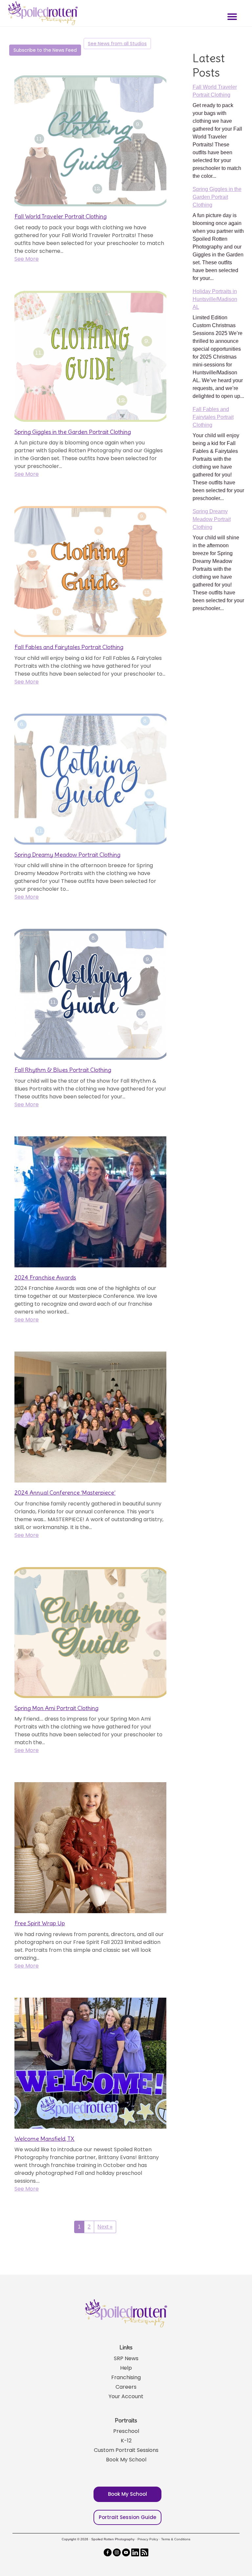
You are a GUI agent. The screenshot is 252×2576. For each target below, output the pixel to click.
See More (27, 259)
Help (126, 2368)
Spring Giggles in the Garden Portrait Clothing (73, 432)
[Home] (42, 13)
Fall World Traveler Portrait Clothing (61, 216)
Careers (126, 2387)
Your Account (126, 2396)
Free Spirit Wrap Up (40, 1923)
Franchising (126, 2377)
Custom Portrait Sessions (126, 2450)
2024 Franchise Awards (45, 1277)
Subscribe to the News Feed (45, 50)
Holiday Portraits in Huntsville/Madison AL (215, 299)
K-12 (126, 2441)
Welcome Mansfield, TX (44, 2139)
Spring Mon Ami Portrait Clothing (56, 1708)
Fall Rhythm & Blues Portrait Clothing (63, 1070)
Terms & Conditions (176, 2539)
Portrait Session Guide (127, 2517)
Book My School (126, 2460)
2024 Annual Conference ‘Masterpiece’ (65, 1493)
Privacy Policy (148, 2539)
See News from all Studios (117, 44)
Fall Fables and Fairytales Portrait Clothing (69, 647)
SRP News (126, 2358)
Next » (105, 2227)
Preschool (126, 2431)
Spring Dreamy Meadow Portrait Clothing (67, 855)
